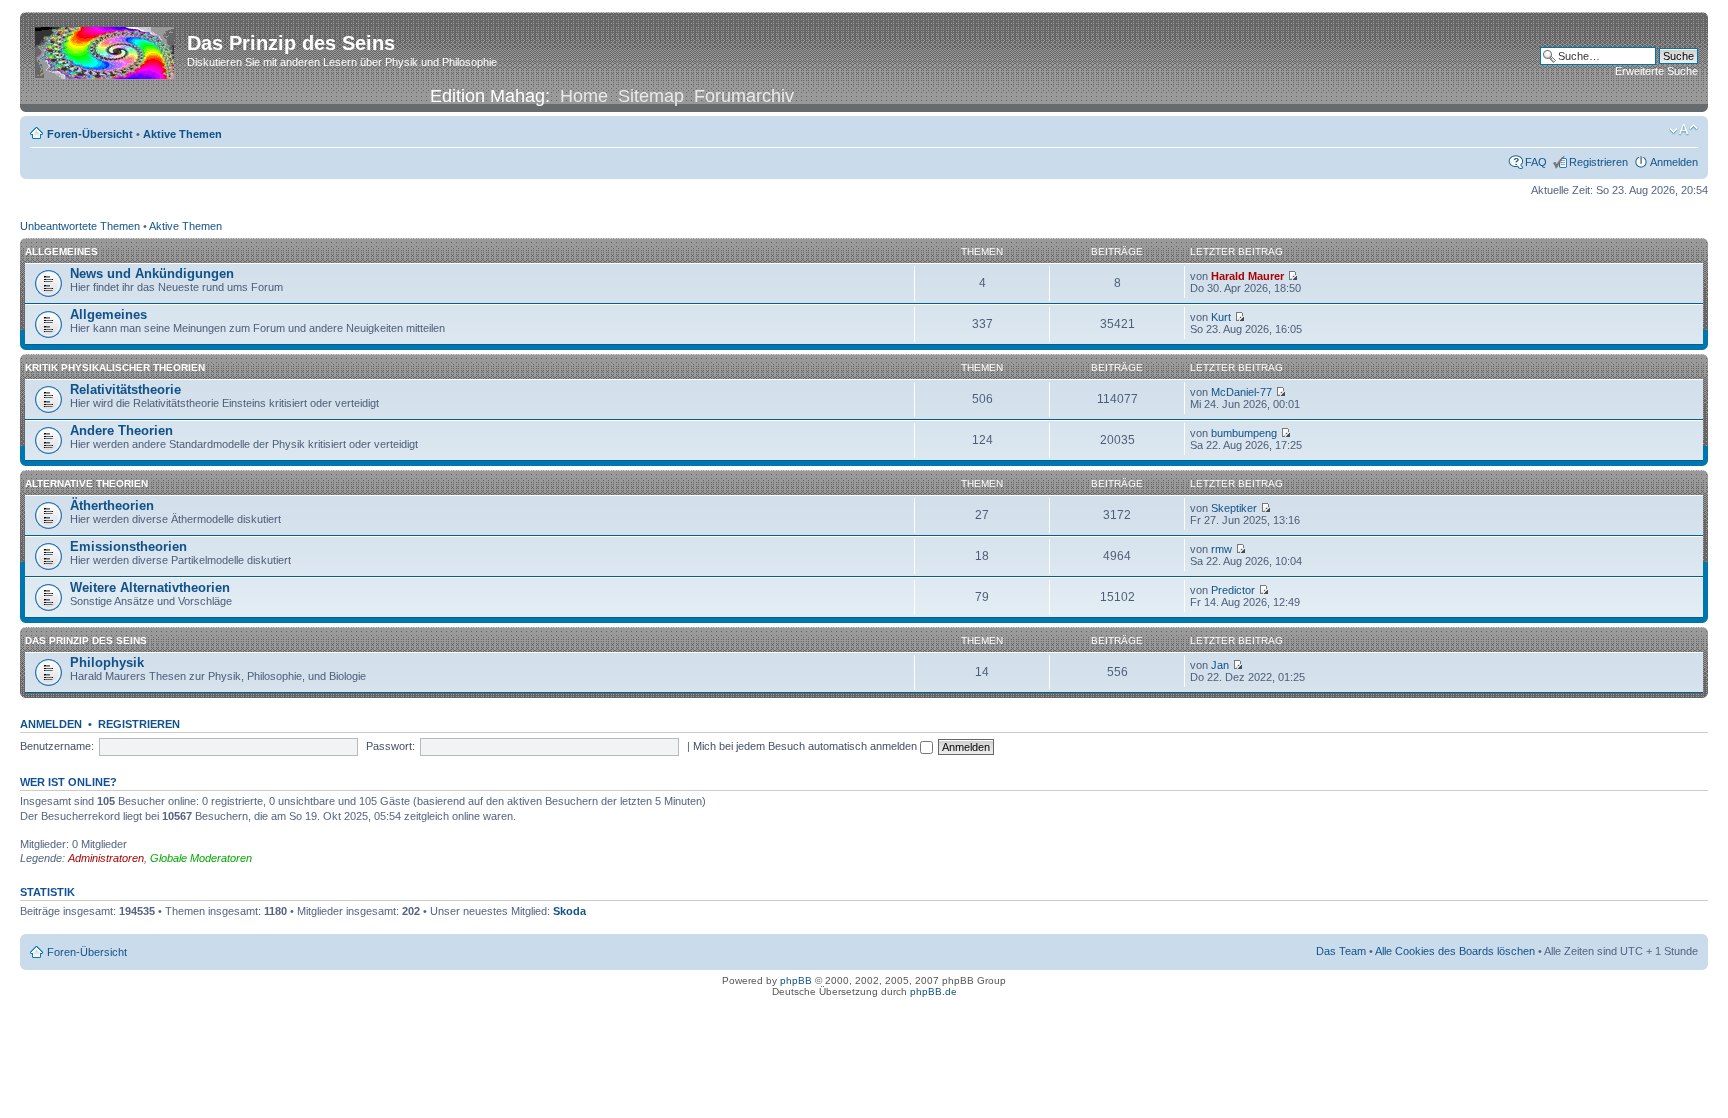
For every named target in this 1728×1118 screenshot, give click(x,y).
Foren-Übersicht (90, 134)
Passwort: (390, 746)
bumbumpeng (1244, 433)
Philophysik (107, 662)
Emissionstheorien (128, 546)
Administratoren (106, 858)
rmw (1221, 549)
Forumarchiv (744, 96)
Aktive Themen (182, 134)
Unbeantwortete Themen (80, 226)
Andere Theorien (121, 430)
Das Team (1341, 951)
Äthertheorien (112, 505)
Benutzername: (57, 746)
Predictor (1233, 590)
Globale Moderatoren (201, 858)
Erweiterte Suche (1656, 71)
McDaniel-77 (1241, 392)
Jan (1220, 665)
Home (584, 96)
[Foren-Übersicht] (106, 49)
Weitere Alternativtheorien (150, 587)
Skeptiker (1234, 508)
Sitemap (651, 96)
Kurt (1221, 317)
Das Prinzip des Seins (86, 640)
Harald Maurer (1247, 276)
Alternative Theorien (86, 483)
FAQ (1536, 162)
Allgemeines (61, 251)
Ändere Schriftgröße (1683, 130)
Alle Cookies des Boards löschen (1455, 951)
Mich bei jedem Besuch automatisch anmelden (806, 746)
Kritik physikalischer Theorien (115, 367)
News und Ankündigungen (152, 273)
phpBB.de (933, 991)
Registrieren (1598, 162)
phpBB (796, 980)
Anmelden (1674, 162)
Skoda (569, 911)
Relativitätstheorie (125, 389)
